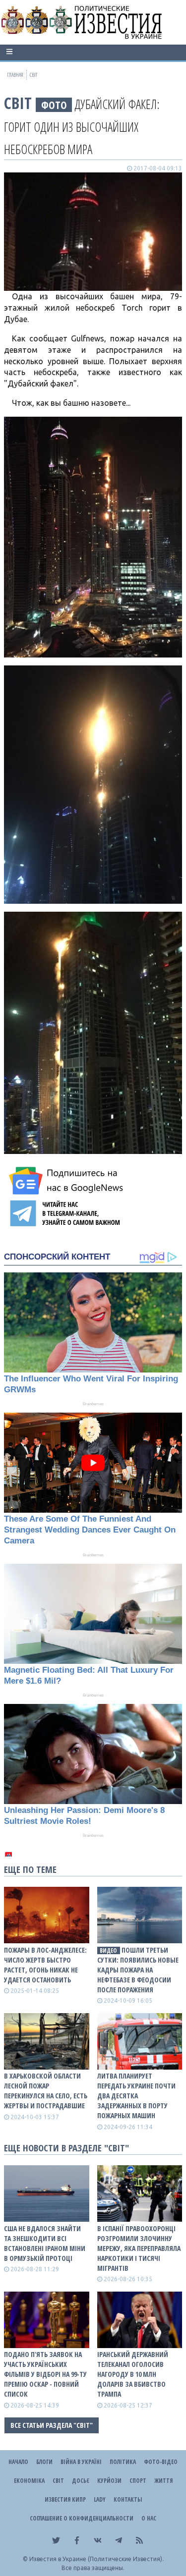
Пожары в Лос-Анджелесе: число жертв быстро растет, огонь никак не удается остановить (45, 1965)
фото (54, 105)
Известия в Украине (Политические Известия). (96, 2559)
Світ (18, 103)
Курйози (109, 2481)
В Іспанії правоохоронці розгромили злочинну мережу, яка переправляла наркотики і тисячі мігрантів (139, 2248)
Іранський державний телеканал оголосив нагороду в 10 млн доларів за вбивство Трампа (133, 2374)
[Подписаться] (67, 1181)
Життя (163, 2481)
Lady (100, 2499)
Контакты (128, 2499)
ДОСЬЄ (81, 2481)
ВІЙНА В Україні (81, 2462)
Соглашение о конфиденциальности (82, 2518)
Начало (18, 2462)
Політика (123, 2462)
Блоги (44, 2462)
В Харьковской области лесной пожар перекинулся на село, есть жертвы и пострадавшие (46, 2091)
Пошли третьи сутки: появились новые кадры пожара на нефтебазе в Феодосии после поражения (138, 1970)
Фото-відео (161, 2462)
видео (108, 1950)
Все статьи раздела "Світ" (52, 2425)
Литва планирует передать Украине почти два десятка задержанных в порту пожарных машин (136, 2096)
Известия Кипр (65, 2499)
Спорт (138, 2481)
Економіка (29, 2481)
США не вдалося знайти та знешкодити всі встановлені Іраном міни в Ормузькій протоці (45, 2243)
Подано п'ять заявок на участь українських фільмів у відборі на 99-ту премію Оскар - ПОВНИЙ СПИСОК (45, 2374)
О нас (149, 2518)
